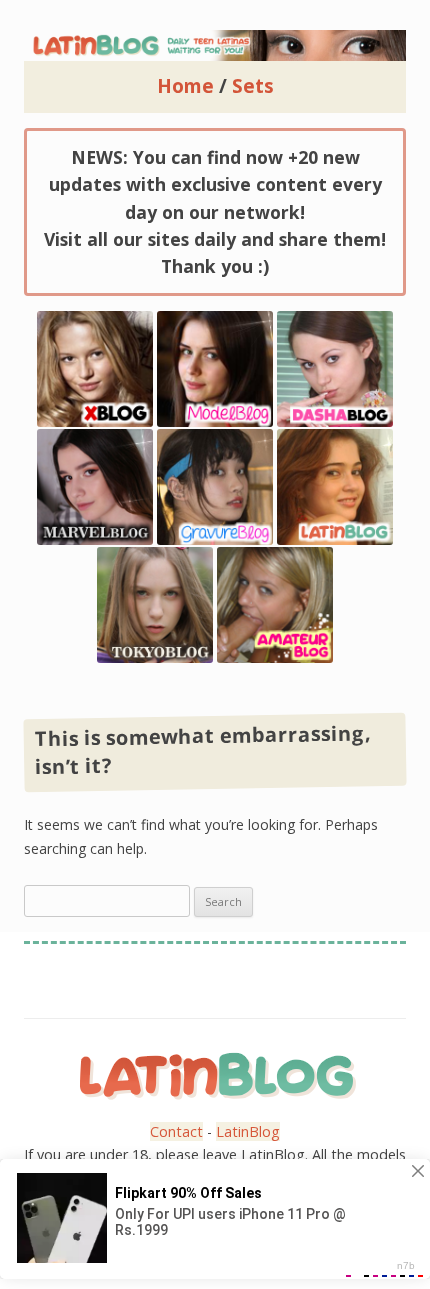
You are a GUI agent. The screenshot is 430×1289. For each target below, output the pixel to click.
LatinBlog (248, 1131)
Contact (176, 1131)
